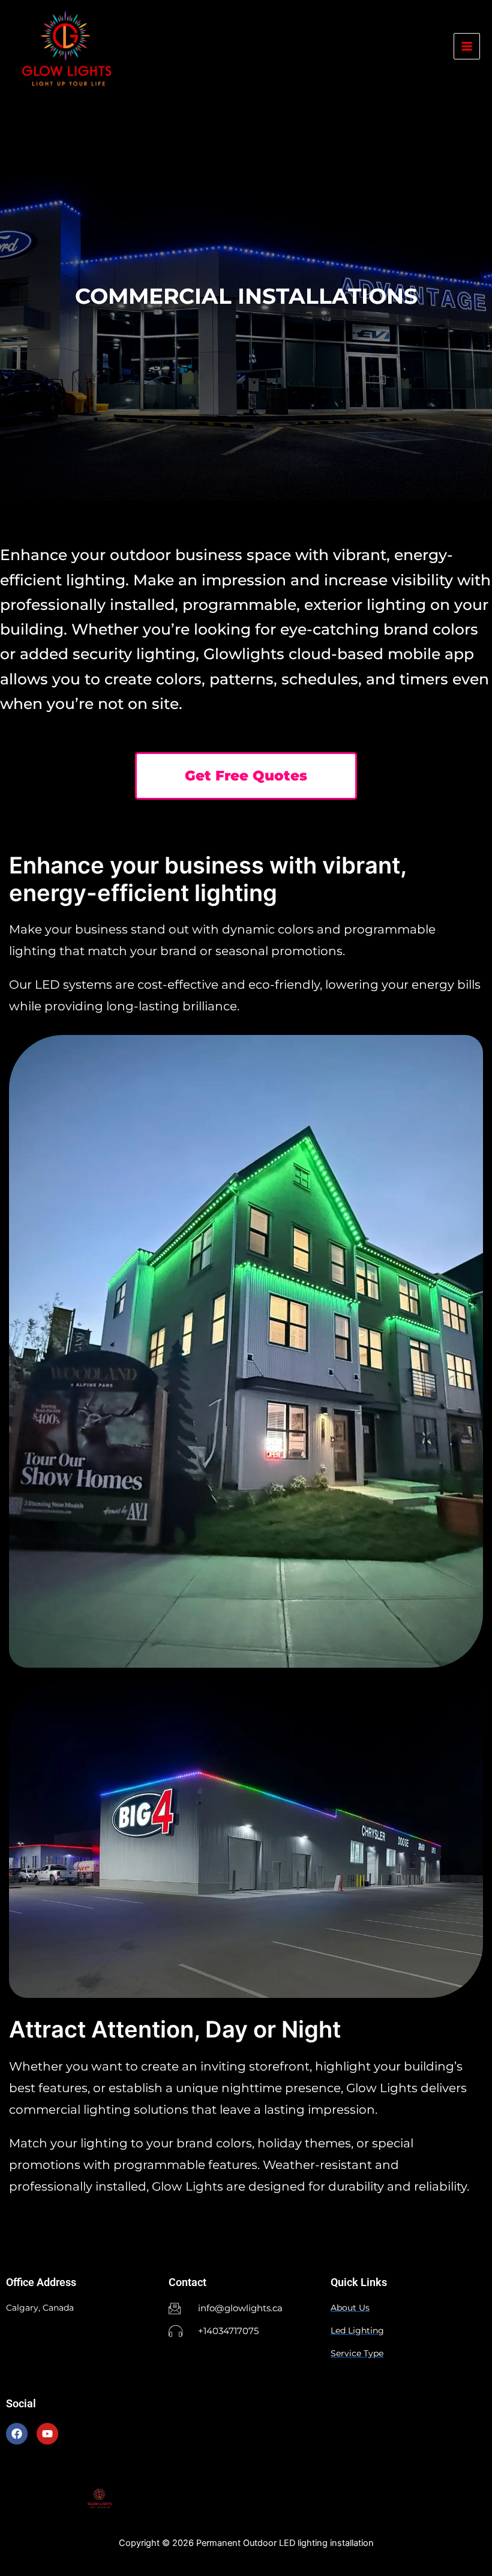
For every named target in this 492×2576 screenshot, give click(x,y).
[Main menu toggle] (467, 46)
